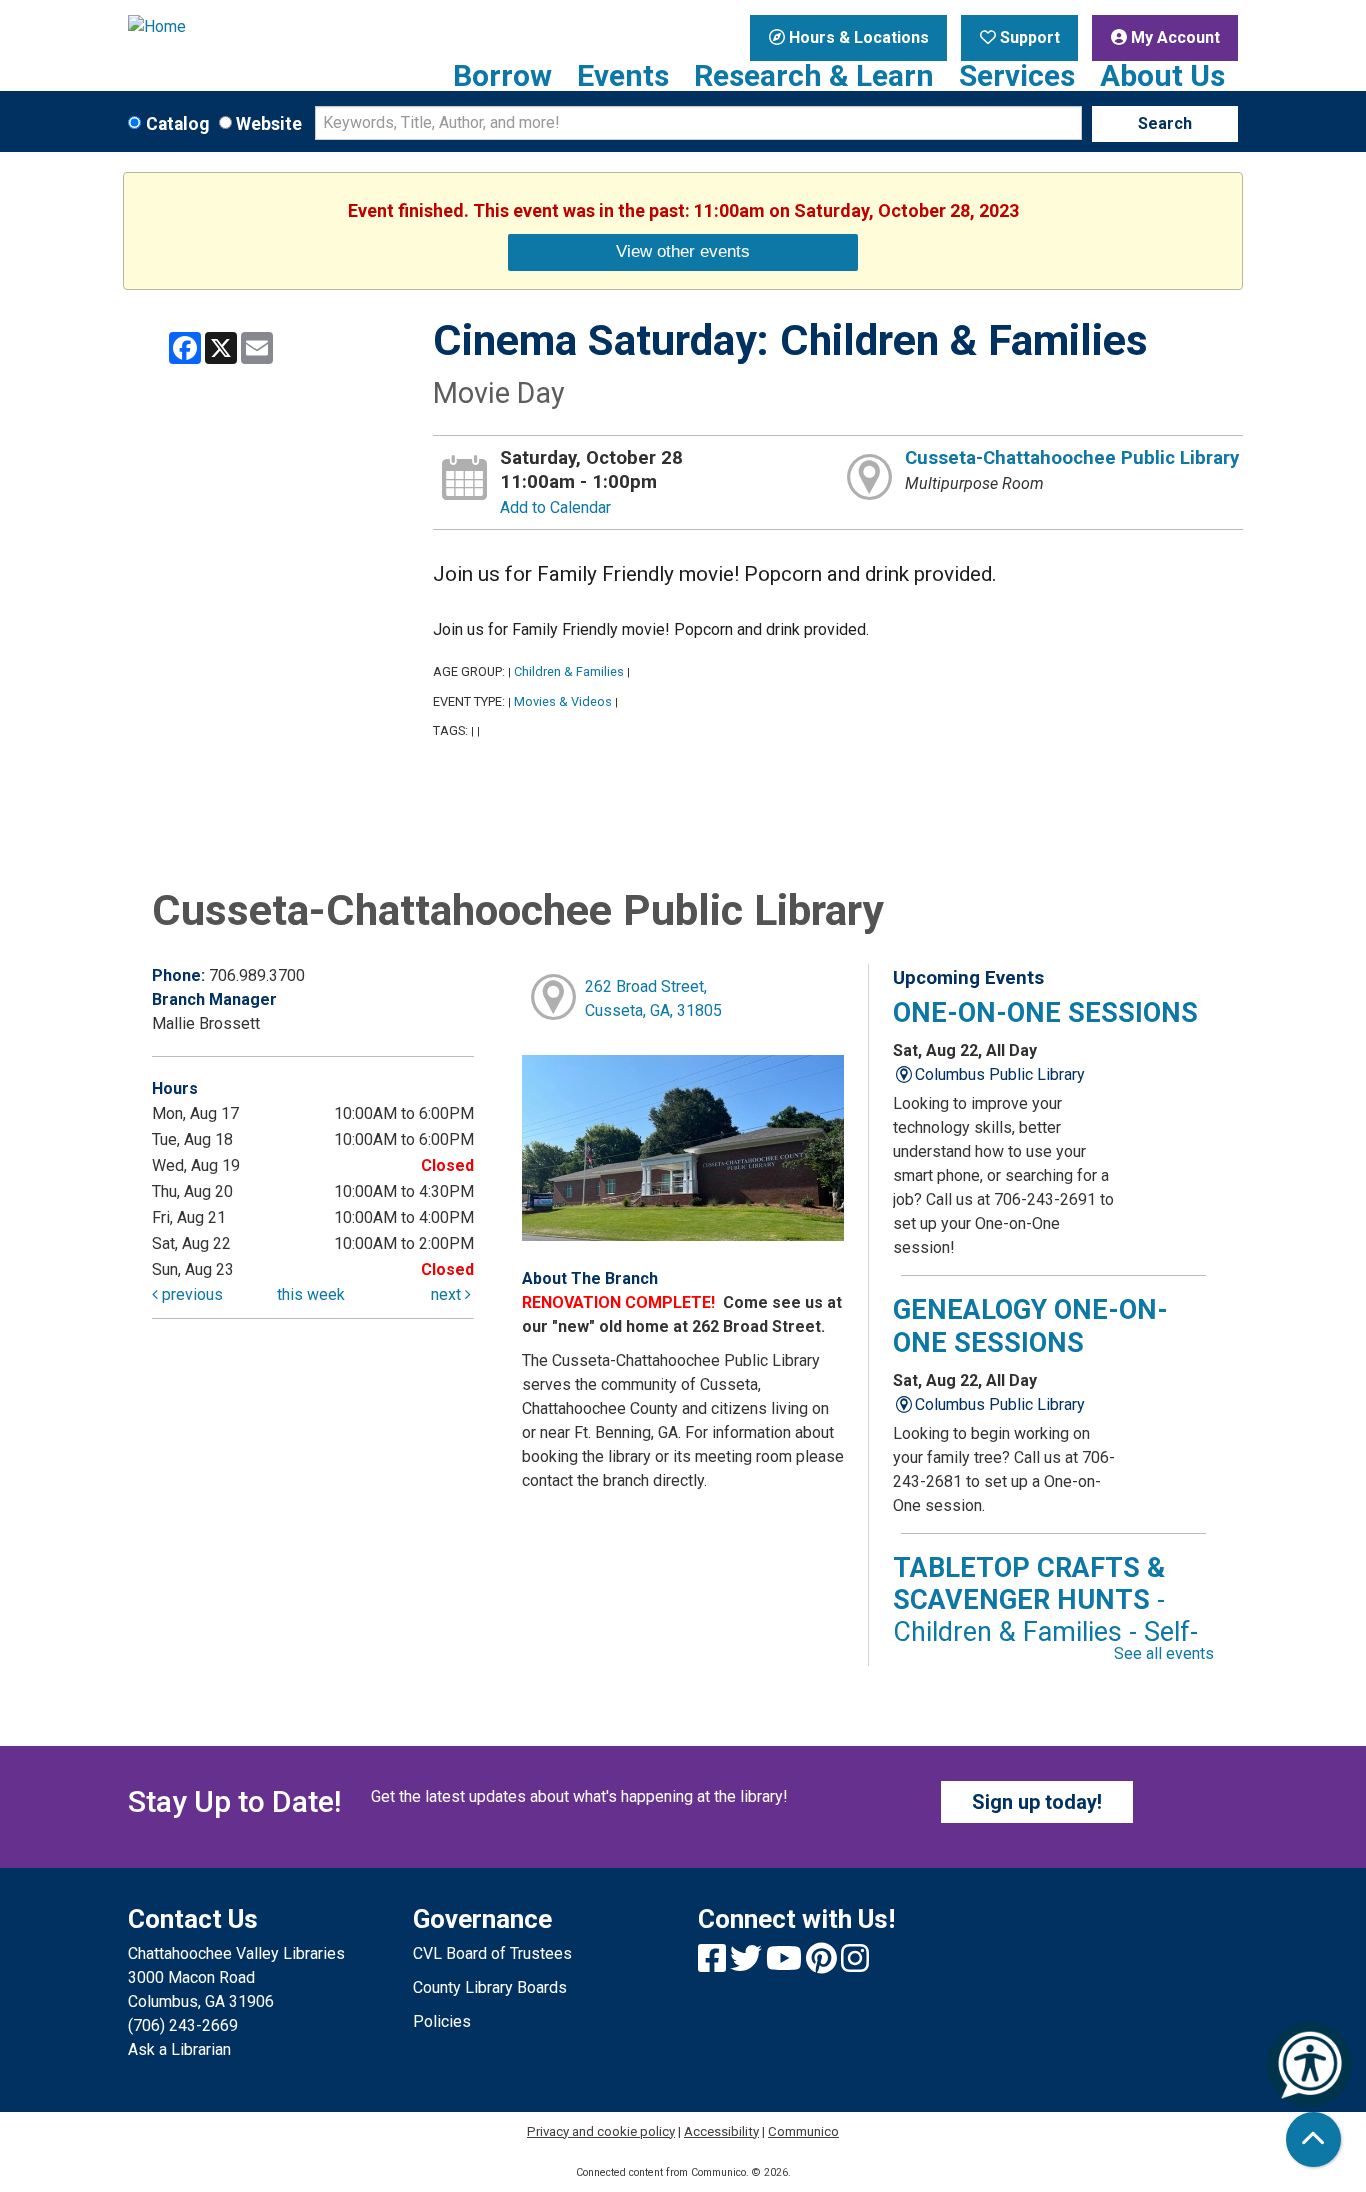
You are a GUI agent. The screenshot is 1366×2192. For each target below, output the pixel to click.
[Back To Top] (1313, 2139)
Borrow (502, 76)
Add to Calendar (555, 507)
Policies (442, 2021)
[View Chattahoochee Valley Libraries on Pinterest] (823, 1964)
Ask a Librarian (179, 2049)
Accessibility (721, 2131)
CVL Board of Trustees (492, 1953)
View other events (683, 251)
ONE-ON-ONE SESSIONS (1045, 1013)
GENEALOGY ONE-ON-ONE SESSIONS (1030, 1326)
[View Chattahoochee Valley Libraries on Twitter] (748, 1964)
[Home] (255, 27)
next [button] (448, 1294)
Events (623, 76)
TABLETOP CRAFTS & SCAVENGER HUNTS (1045, 1616)
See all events (1164, 1653)
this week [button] (311, 1294)
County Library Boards (490, 1987)
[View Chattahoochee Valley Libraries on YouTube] (786, 1964)
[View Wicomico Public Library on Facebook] (714, 1964)
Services (1017, 76)
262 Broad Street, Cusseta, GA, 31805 (653, 998)
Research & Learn (814, 76)
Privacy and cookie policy (601, 2131)
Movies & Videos (563, 701)
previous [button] (190, 1294)
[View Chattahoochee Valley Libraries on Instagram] (855, 1964)
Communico (803, 2131)
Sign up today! (1037, 1802)
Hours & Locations (857, 37)
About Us (1162, 76)
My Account (1173, 37)
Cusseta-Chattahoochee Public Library (1072, 458)
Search (1165, 123)
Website (269, 124)
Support (1028, 37)
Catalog (177, 124)
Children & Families (569, 671)
